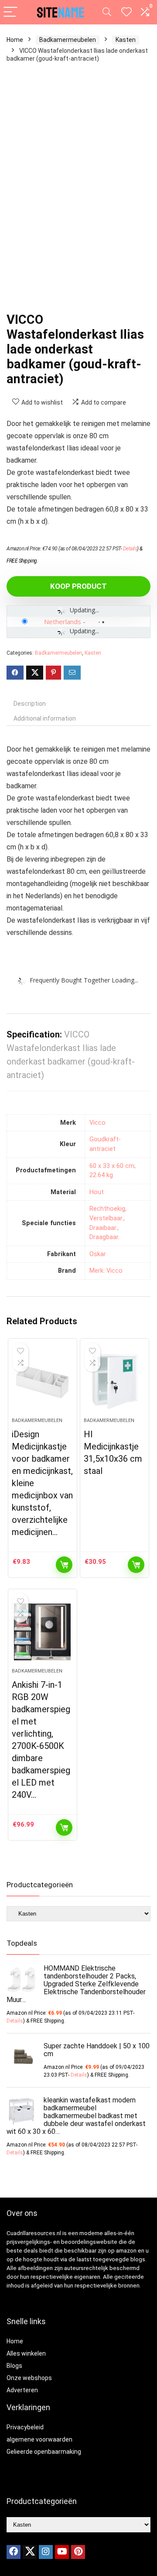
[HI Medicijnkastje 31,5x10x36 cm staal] (114, 1381)
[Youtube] (62, 2552)
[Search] (107, 12)
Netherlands (63, 622)
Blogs (14, 2366)
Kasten (126, 40)
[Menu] (10, 12)
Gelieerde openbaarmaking (44, 2452)
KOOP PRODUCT (78, 586)
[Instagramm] (46, 2552)
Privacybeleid (25, 2427)
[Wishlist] (126, 12)
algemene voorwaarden (39, 2439)
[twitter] (30, 2552)
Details (130, 549)
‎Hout (97, 1192)
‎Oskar (98, 1254)
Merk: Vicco (106, 1271)
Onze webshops (29, 2378)
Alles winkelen (26, 2353)
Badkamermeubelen (68, 40)
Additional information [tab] (45, 718)
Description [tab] (30, 704)
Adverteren (22, 2390)
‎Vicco (97, 1123)
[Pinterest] (78, 2552)
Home (15, 40)
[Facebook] (14, 2552)
